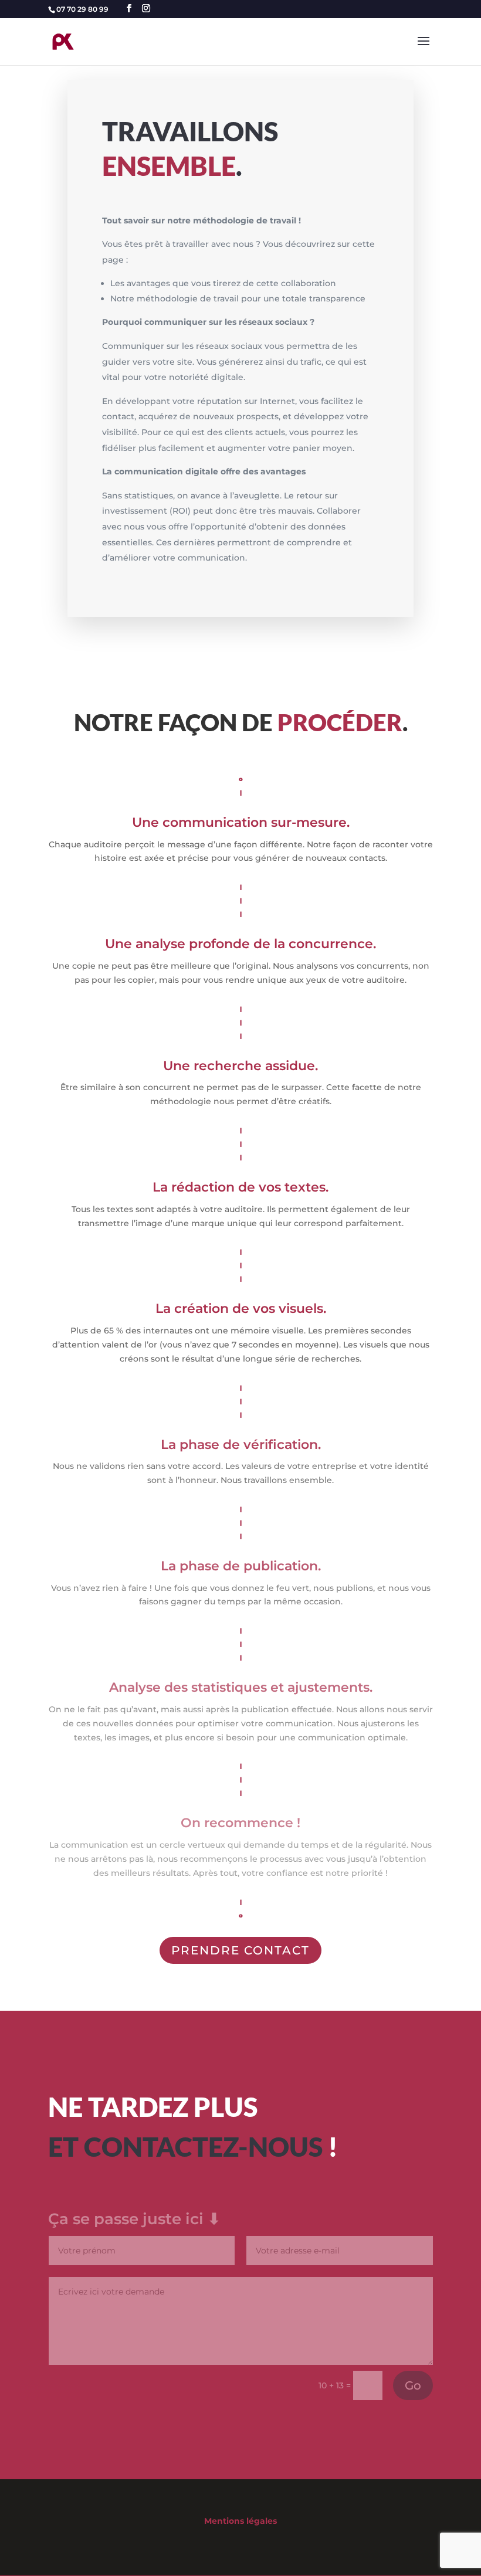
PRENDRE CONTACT (240, 1950)
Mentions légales (240, 2521)
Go (413, 2385)
